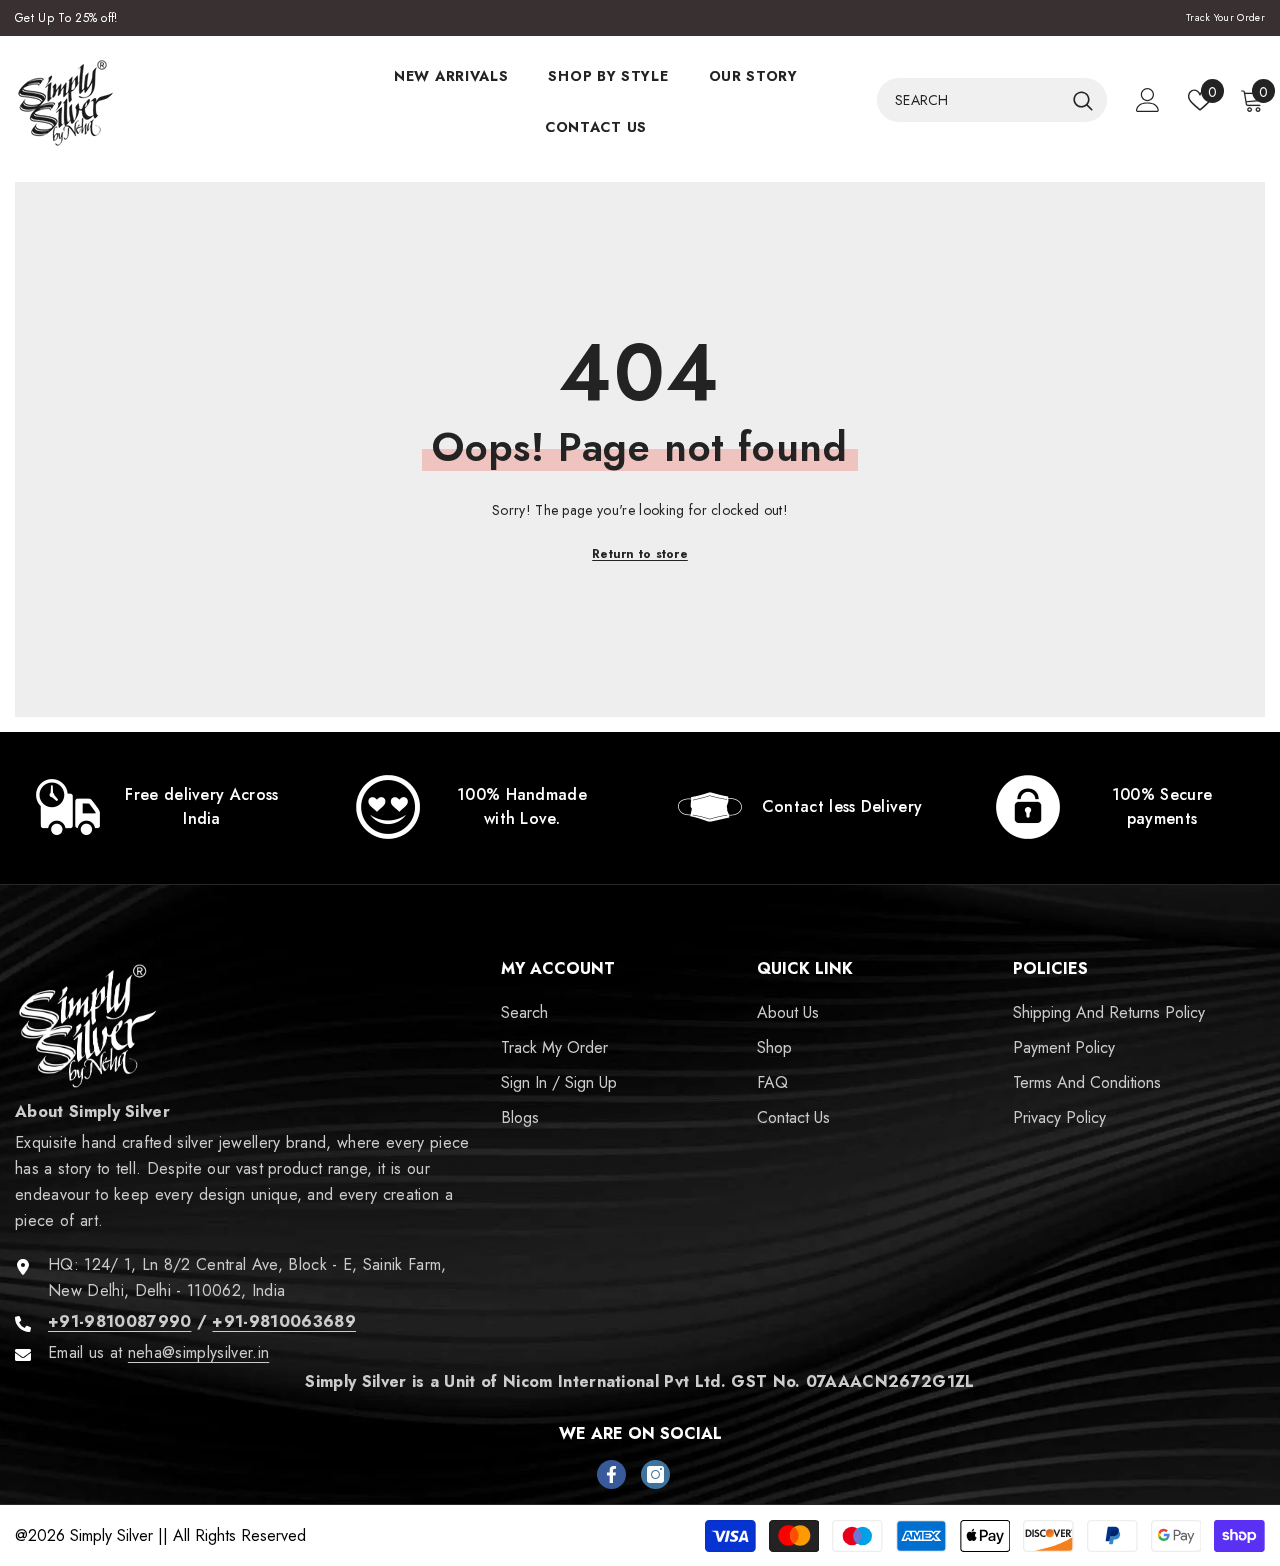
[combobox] (970, 100)
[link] (160, 807)
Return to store (640, 554)
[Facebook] (611, 1474)
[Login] (1148, 100)
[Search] (992, 100)
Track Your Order (1225, 17)
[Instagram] (655, 1474)
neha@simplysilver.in (198, 1352)
